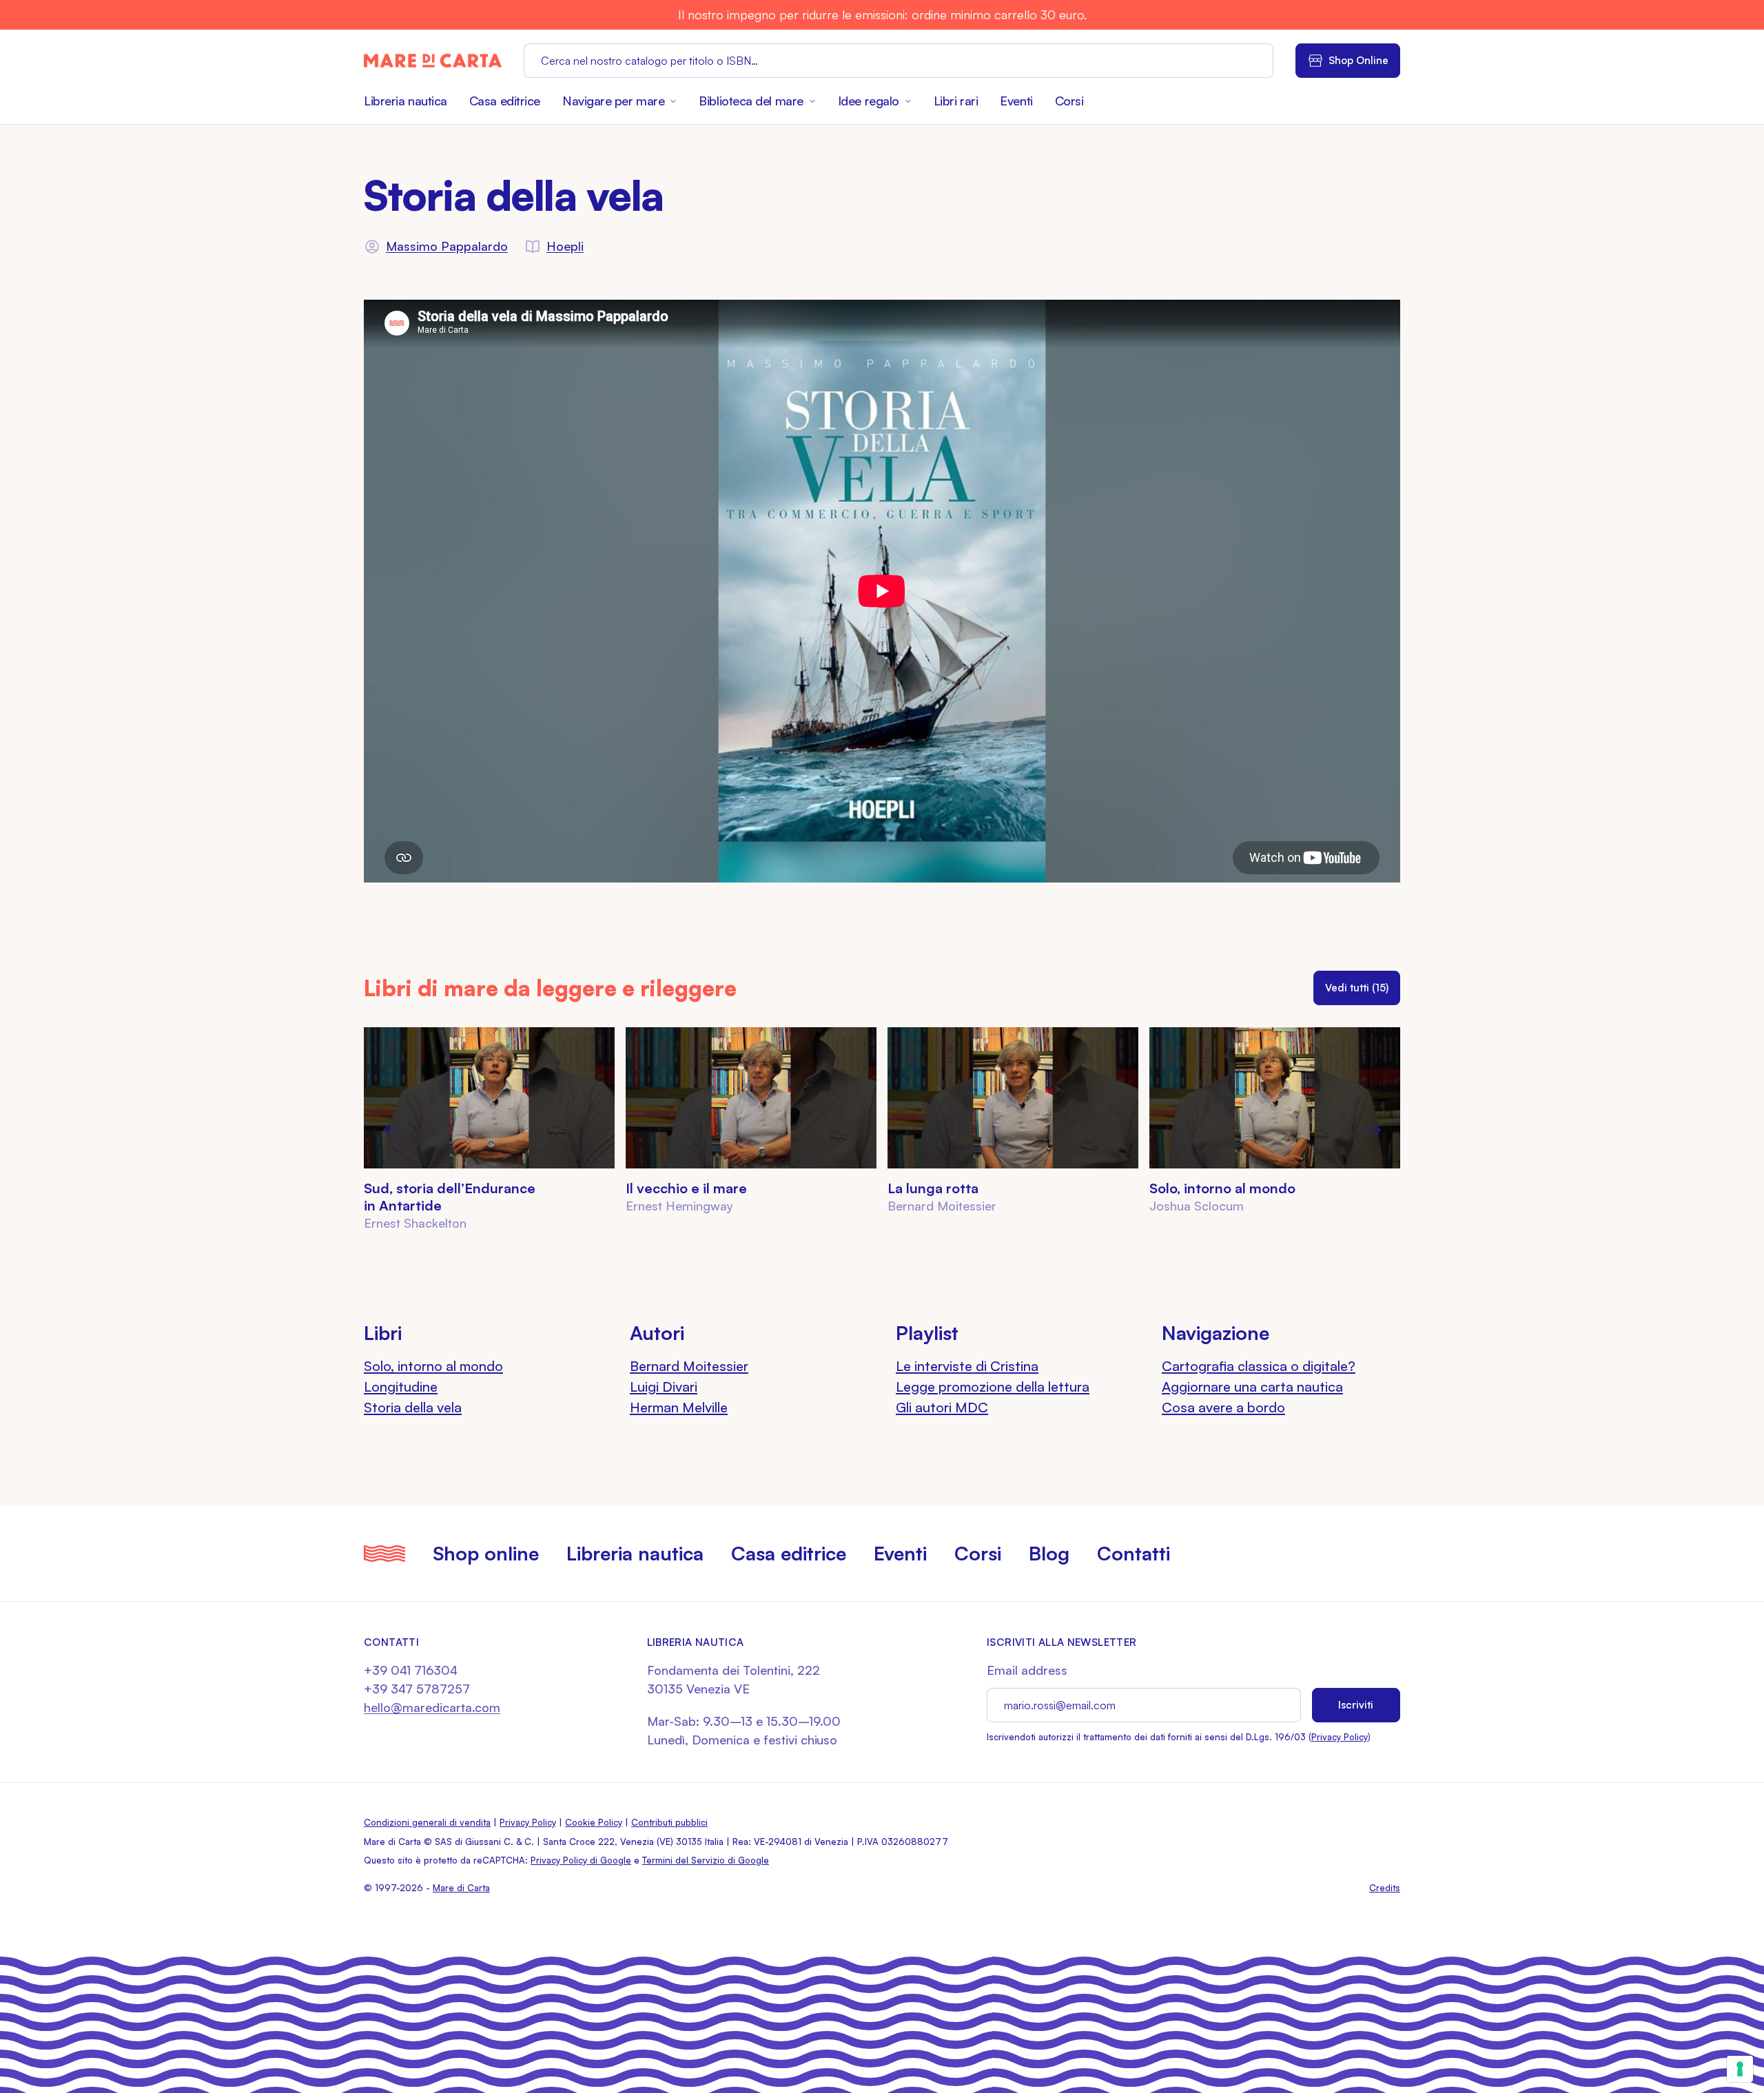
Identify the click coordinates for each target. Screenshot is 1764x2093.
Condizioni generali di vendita (427, 1822)
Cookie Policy (594, 1822)
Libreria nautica (406, 101)
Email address (1027, 1670)
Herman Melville (679, 1407)
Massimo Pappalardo (447, 246)
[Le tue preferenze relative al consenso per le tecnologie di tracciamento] (1740, 2069)
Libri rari (956, 101)
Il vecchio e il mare (686, 1188)
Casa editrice (505, 101)
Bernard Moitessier (689, 1366)
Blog (1049, 1553)
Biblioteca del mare (751, 101)
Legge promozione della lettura (993, 1386)
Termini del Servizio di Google (706, 1860)
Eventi (1016, 101)
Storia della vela (413, 1407)
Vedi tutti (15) (1357, 988)
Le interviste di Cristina (967, 1366)
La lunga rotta (933, 1188)
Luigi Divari (664, 1386)
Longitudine (401, 1386)
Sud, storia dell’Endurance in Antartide (450, 1197)
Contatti (1134, 1553)
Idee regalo (869, 101)
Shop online (486, 1553)
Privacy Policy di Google (581, 1860)
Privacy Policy (1340, 1737)
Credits (1385, 1888)
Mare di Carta (461, 1888)
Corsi (1069, 101)
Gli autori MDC (942, 1407)
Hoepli (565, 246)
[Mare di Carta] (433, 61)
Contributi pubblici (669, 1822)
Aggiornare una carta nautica (1252, 1386)
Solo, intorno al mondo (1222, 1188)
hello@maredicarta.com (432, 1707)
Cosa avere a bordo (1223, 1407)
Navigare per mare (613, 101)
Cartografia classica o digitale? (1259, 1366)
